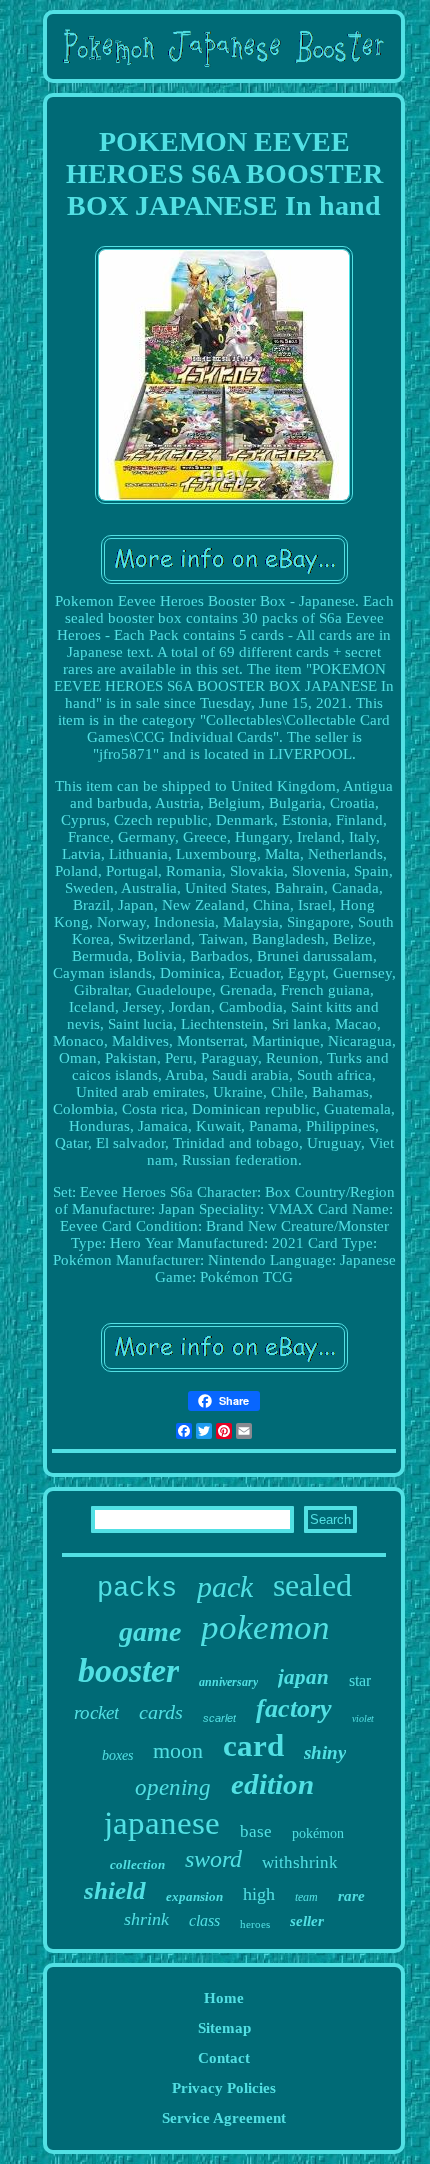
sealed (312, 1585)
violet (363, 1718)
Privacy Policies (224, 2088)
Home (224, 1998)
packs (137, 1589)
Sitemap (224, 2028)
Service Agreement (224, 2118)
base (256, 1831)
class (204, 1920)
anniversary (228, 1682)
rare (351, 1896)
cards (161, 1712)
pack (225, 1586)
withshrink (300, 1862)
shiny (325, 1752)
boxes (117, 1755)
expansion (194, 1896)
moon (178, 1750)
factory (294, 1708)
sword (213, 1859)
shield (115, 1890)
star (360, 1680)
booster (128, 1670)
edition (272, 1784)
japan (303, 1677)
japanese (162, 1823)
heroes (255, 1924)
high (259, 1894)
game (150, 1631)
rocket (96, 1712)
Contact (224, 2058)
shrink (146, 1919)
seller (307, 1921)
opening (173, 1787)
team (306, 1897)
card (253, 1745)
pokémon (318, 1833)
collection (137, 1864)
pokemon (265, 1627)
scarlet (219, 1718)
